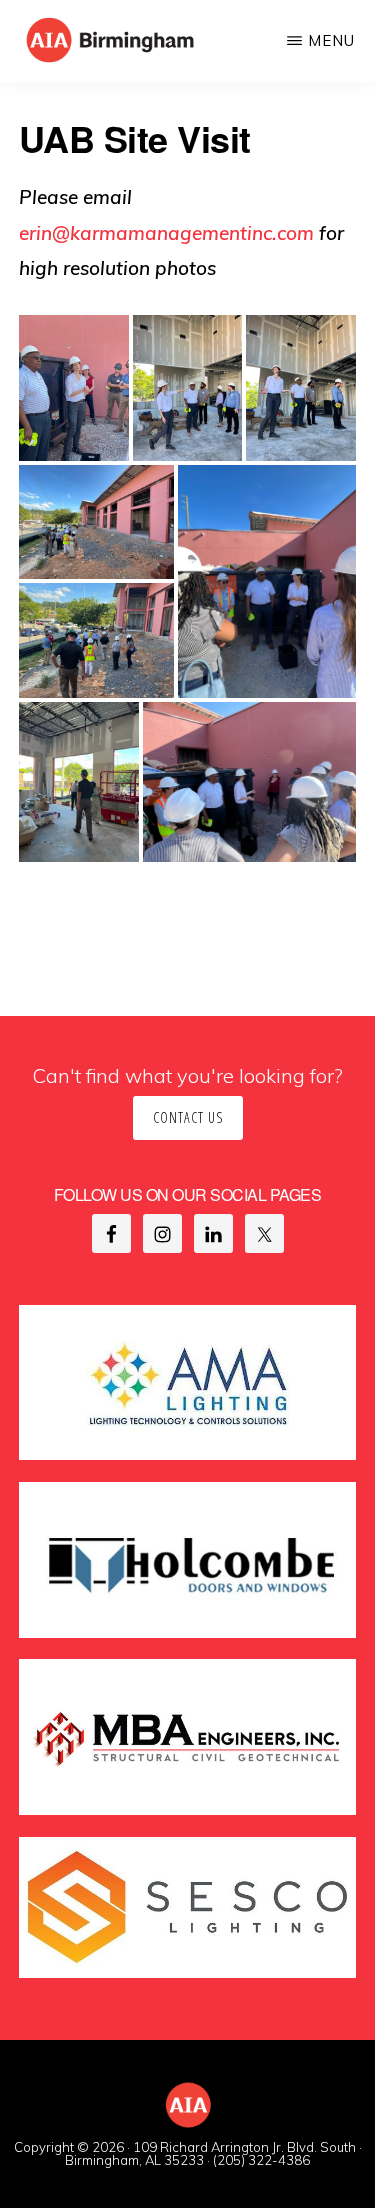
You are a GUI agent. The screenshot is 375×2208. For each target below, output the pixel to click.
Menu (331, 40)
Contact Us (188, 1117)
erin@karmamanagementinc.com (166, 233)
